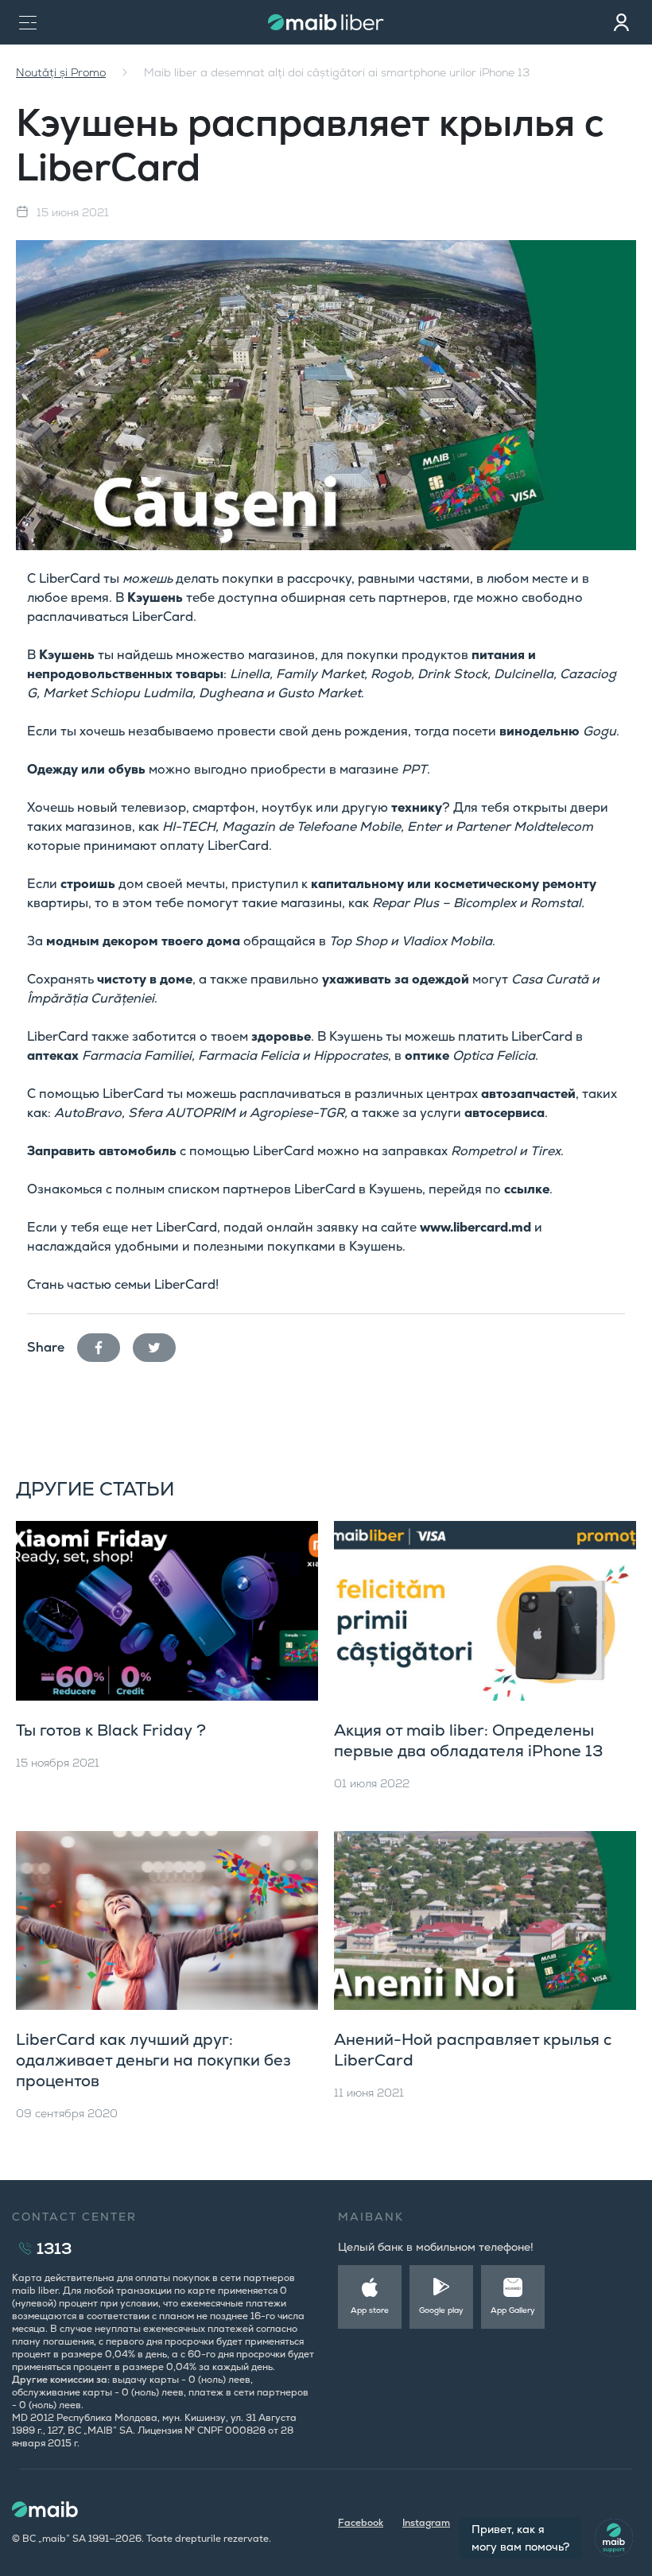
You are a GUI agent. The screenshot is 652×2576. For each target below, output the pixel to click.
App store (370, 2310)
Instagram (426, 2523)
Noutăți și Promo (61, 72)
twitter (161, 1344)
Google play (441, 2310)
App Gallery (513, 2310)
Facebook (361, 2523)
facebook (105, 1344)
